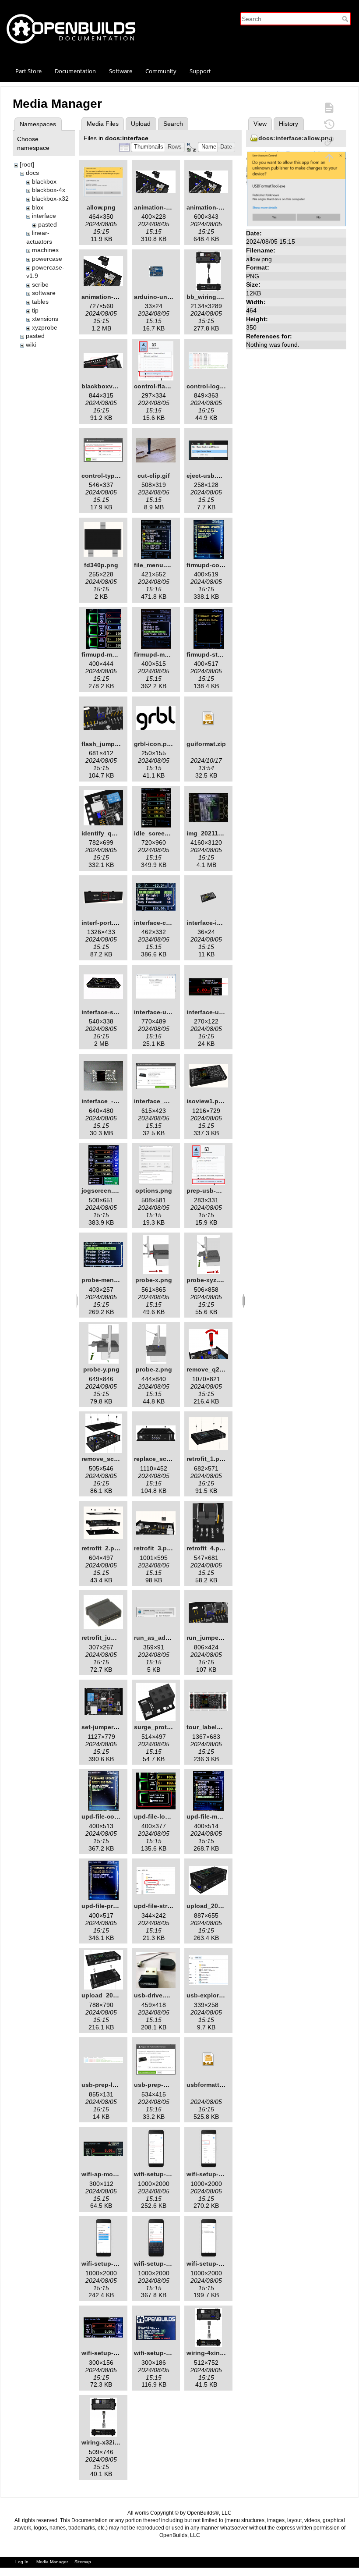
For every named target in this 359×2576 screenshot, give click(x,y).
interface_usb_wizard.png (173, 1101)
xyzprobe (45, 327)
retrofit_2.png (102, 1548)
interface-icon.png (214, 923)
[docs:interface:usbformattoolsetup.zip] (208, 2059)
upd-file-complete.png (115, 1816)
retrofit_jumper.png (110, 1638)
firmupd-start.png (213, 654)
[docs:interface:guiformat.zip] (208, 718)
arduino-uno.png (159, 297)
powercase (47, 259)
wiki (31, 345)
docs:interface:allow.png (296, 138)
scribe (40, 284)
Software (121, 71)
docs (32, 173)
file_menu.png (155, 565)
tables (40, 302)
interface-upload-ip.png (222, 1012)
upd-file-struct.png (162, 1906)
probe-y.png (101, 1369)
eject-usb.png (207, 476)
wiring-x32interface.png (117, 2442)
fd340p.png (101, 565)
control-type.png (107, 476)
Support (200, 71)
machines (45, 250)
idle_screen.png (158, 833)
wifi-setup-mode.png (165, 2353)
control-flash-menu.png (169, 386)
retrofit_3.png (154, 1548)
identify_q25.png (107, 833)
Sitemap (83, 2562)
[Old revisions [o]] (329, 124)
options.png (154, 1190)
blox (38, 207)
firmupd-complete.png (220, 565)
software (44, 293)
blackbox (44, 181)
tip (35, 310)
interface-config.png (165, 923)
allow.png (101, 207)
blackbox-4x (49, 190)
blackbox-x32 (50, 199)
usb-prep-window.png (167, 2085)
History (289, 124)
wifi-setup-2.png (211, 2174)
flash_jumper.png (107, 744)
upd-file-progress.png (114, 1906)
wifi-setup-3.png (106, 2263)
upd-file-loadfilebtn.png (170, 1816)
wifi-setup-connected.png (120, 2353)
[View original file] (296, 188)
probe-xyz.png (208, 1280)
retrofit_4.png (207, 1548)
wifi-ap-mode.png (108, 2174)
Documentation (75, 71)
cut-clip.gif (154, 476)
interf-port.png (103, 923)
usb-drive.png (155, 1995)
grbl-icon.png (154, 744)
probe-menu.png (106, 1280)
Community (161, 71)
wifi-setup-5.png (211, 2263)
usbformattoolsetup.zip (222, 2085)
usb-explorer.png (212, 1995)
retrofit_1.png (207, 1459)
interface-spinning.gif (114, 1012)
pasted (48, 224)
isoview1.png (206, 1101)
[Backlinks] (329, 141)
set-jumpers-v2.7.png (113, 1727)
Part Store (28, 71)
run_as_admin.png (162, 1638)
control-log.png (210, 386)
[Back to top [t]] (329, 157)
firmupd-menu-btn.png (115, 654)
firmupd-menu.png (162, 654)
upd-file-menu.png (214, 1816)
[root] (27, 164)
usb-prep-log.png (108, 2085)
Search (346, 19)
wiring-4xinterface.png (220, 2353)
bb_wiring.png (208, 297)
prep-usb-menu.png (216, 1190)
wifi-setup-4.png (158, 2263)
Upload (141, 124)
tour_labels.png (210, 1727)
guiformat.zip (206, 744)
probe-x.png (154, 1280)
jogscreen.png (103, 1190)
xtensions (45, 319)
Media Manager (52, 2562)
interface (44, 216)
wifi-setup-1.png (158, 2174)
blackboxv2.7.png (108, 386)
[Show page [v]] (329, 107)
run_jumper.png (210, 1638)
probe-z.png (154, 1369)
